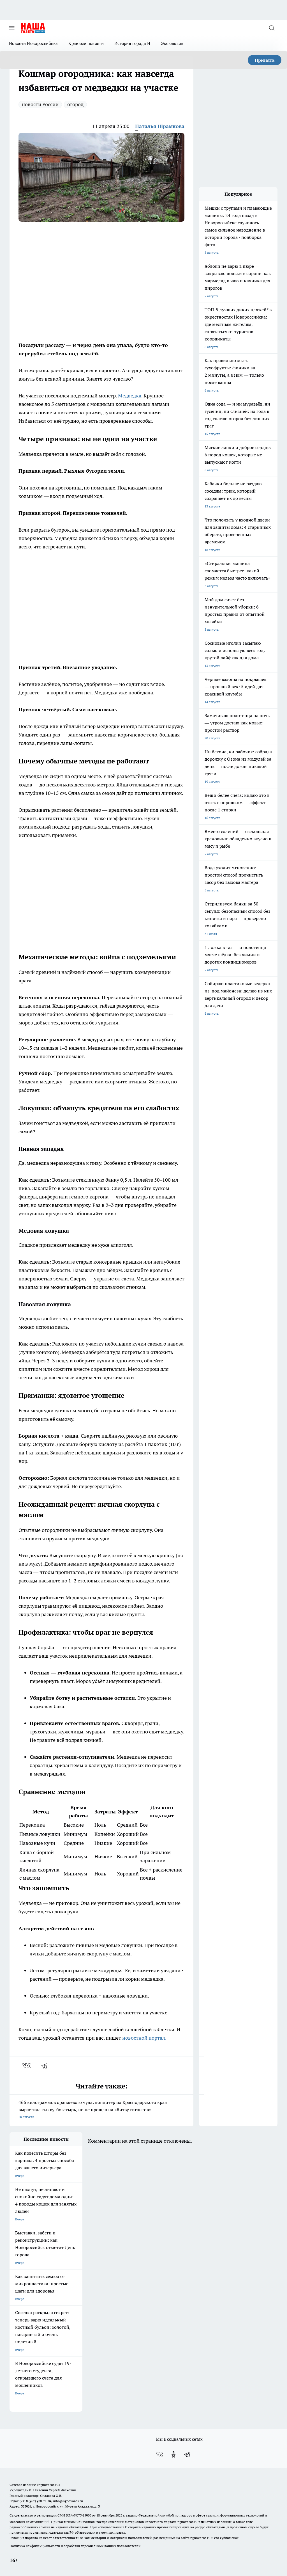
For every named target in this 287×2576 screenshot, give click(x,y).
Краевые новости (86, 43)
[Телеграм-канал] (188, 2454)
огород (75, 104)
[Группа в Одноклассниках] (173, 2454)
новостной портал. (144, 2038)
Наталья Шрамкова (160, 126)
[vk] (27, 2066)
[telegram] (46, 2066)
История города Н (132, 43)
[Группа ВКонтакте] (159, 2454)
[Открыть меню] (12, 28)
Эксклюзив (172, 43)
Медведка (130, 396)
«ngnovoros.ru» (48, 2485)
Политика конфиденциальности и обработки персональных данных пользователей (75, 2546)
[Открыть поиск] (272, 28)
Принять (265, 60)
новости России (40, 104)
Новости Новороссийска (33, 43)
